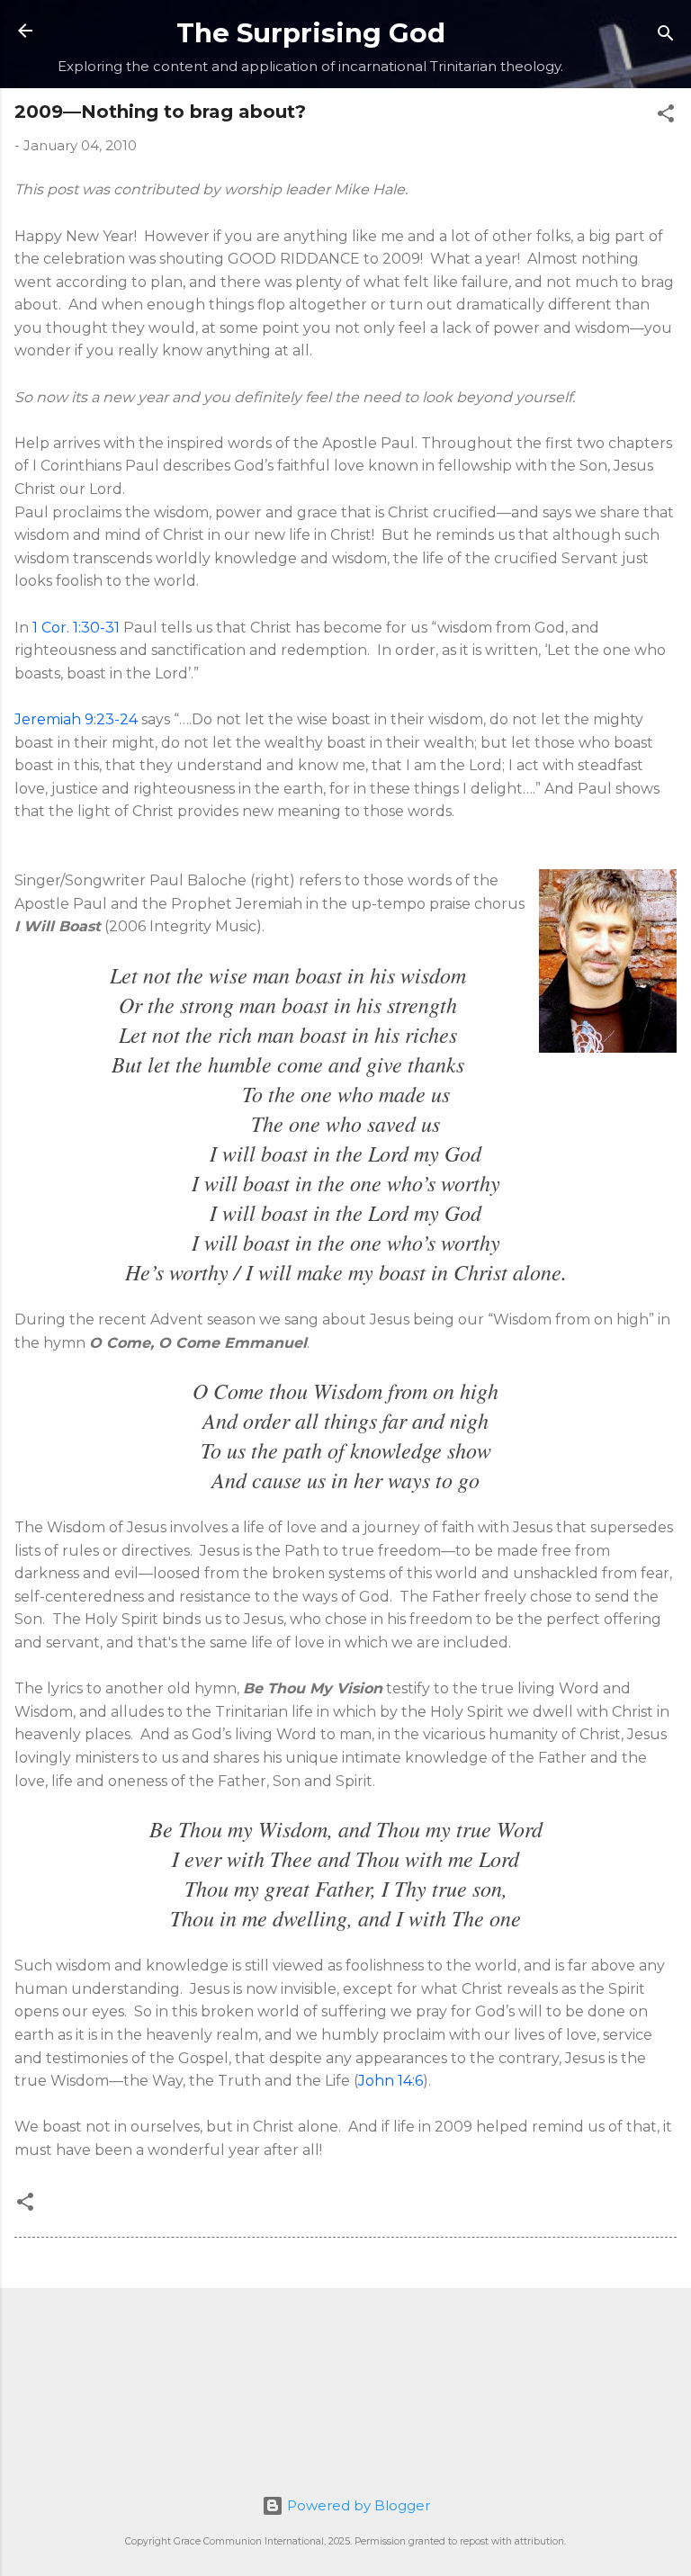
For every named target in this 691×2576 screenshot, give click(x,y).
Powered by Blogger (357, 2505)
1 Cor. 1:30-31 (76, 628)
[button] (666, 117)
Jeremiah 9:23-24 (76, 719)
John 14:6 (390, 2081)
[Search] (666, 36)
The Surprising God (311, 33)
